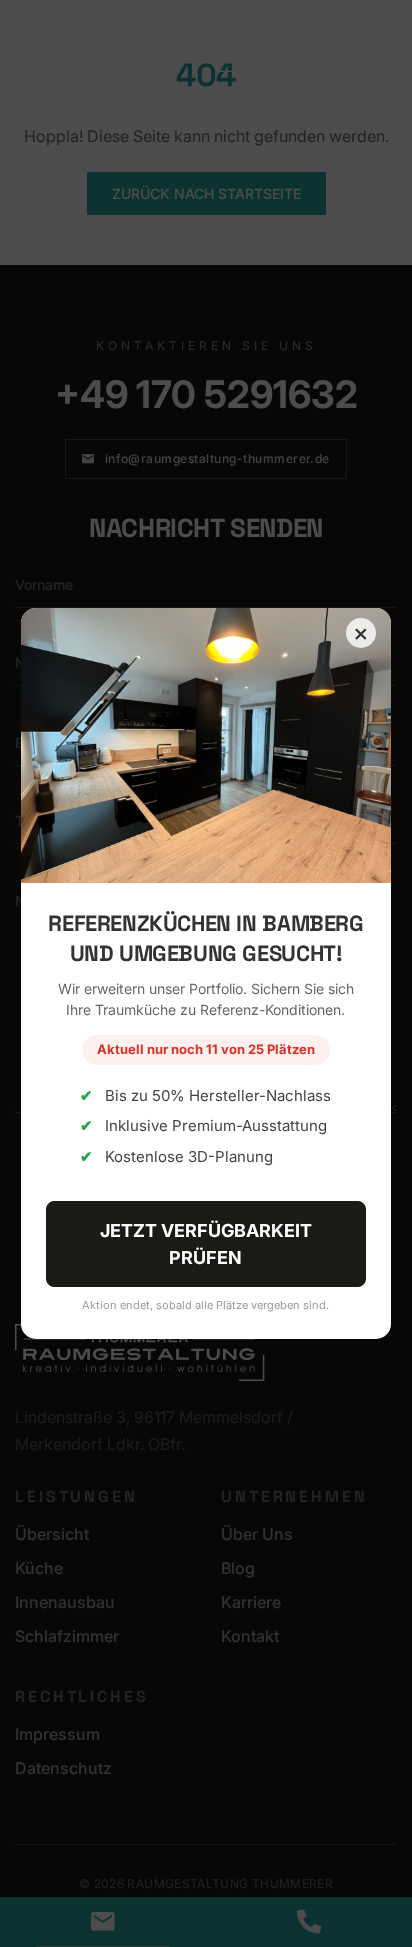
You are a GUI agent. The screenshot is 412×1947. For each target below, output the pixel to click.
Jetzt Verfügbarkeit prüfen (206, 1244)
